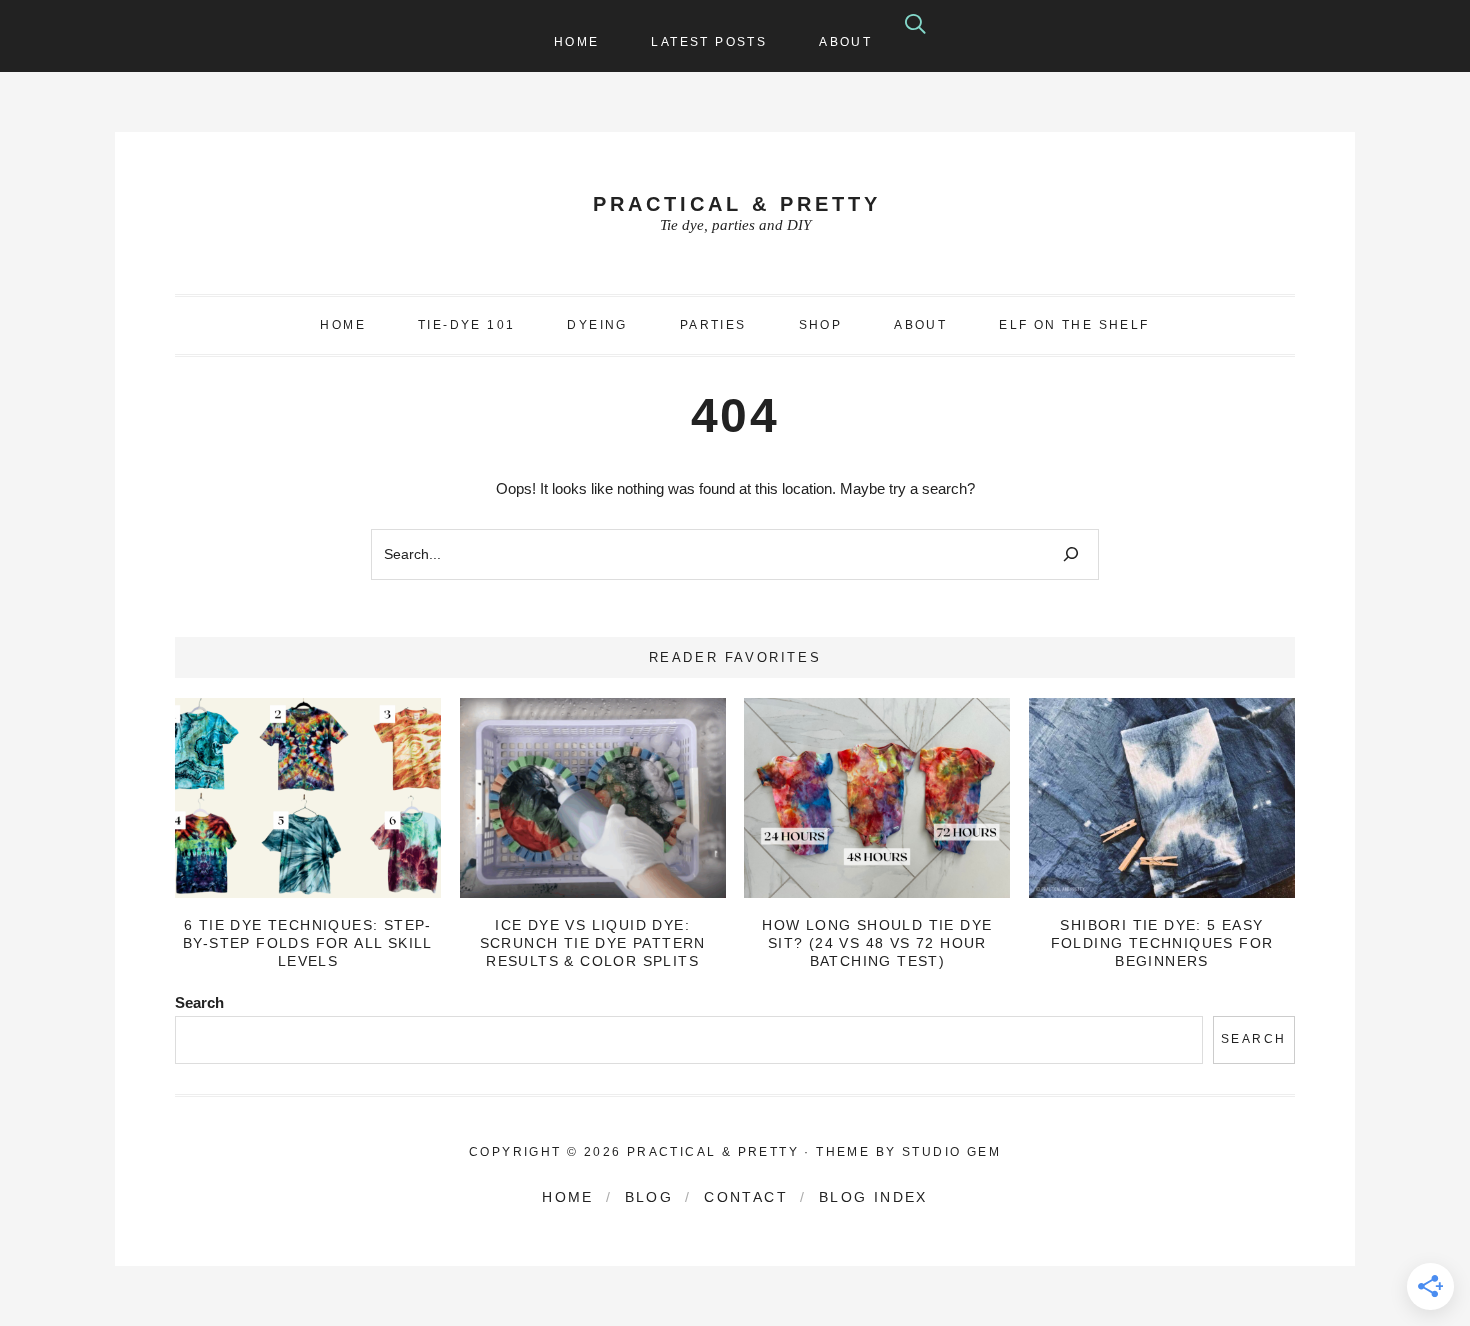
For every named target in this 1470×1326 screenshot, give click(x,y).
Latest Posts (709, 42)
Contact (746, 1197)
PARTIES (713, 325)
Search (199, 1002)
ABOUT (920, 325)
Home (577, 42)
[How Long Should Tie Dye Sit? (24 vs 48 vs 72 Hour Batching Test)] (877, 797)
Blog (649, 1197)
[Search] (1070, 554)
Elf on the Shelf (1074, 325)
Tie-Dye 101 (466, 325)
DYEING (597, 325)
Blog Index (873, 1197)
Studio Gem (951, 1152)
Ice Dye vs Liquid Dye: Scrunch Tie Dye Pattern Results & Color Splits (593, 943)
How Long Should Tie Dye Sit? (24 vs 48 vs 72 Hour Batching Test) (877, 943)
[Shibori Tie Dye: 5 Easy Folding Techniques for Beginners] (1162, 797)
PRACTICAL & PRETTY (737, 204)
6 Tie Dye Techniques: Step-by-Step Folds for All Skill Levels (308, 943)
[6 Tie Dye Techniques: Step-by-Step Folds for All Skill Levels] (308, 797)
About (845, 42)
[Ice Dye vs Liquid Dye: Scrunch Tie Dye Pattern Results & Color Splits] (593, 797)
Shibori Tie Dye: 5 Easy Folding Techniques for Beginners (1162, 943)
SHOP (821, 325)
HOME (343, 325)
